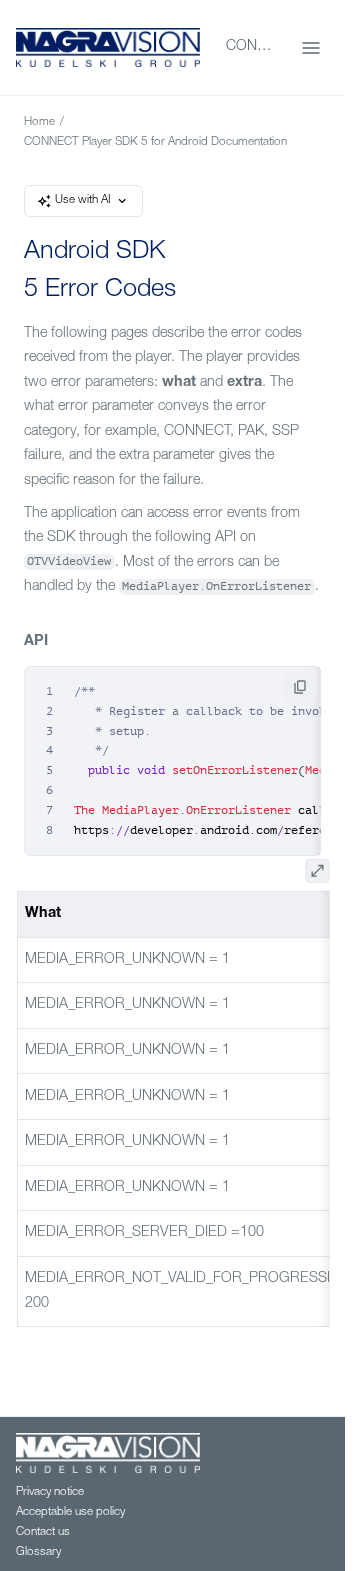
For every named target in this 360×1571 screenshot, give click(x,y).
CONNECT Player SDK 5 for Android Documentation (155, 142)
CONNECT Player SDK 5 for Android (251, 47)
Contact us (43, 1532)
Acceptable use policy (70, 1512)
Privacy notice (50, 1492)
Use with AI (83, 200)
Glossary (38, 1552)
